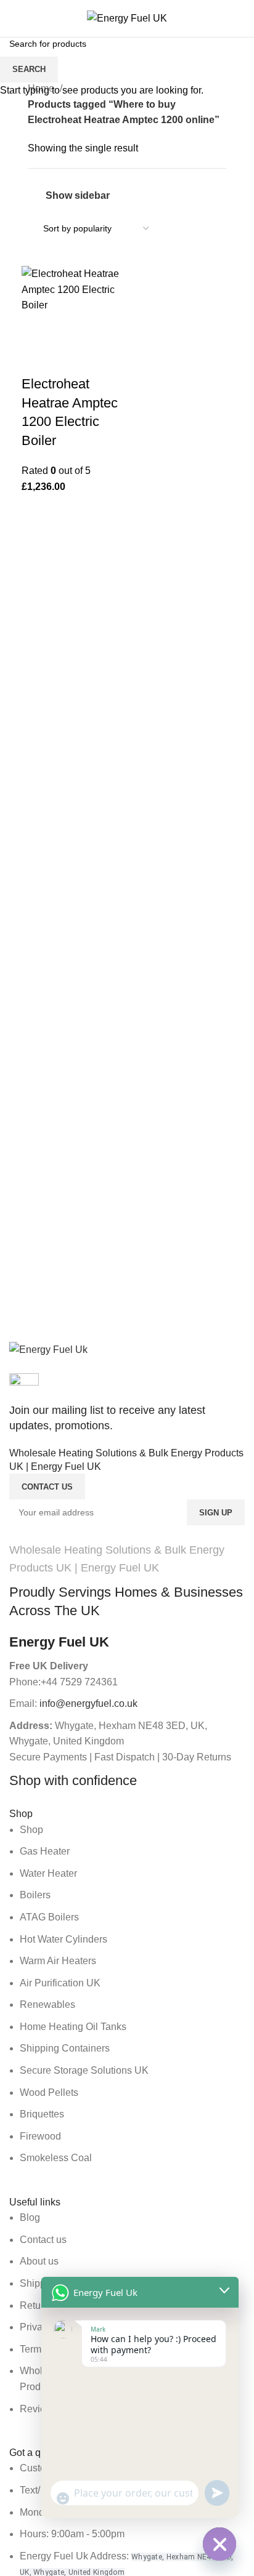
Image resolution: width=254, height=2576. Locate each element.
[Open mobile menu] (14, 18)
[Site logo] (127, 18)
